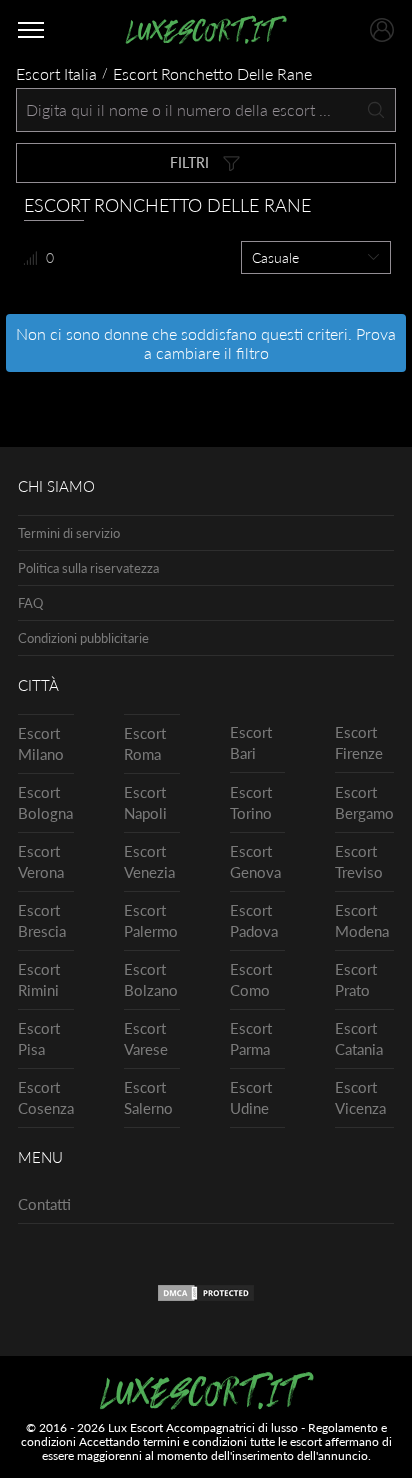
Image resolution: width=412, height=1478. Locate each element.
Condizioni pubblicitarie (83, 638)
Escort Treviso (359, 861)
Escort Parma (251, 1038)
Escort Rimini (39, 979)
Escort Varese (146, 1038)
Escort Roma (145, 743)
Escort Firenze (359, 742)
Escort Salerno (148, 1097)
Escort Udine (251, 1097)
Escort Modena (362, 920)
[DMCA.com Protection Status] (206, 1296)
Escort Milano (41, 743)
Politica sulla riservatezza (88, 568)
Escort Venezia (149, 861)
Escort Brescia (42, 920)
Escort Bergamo (364, 802)
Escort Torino (251, 802)
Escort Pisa (39, 1038)
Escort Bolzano (151, 979)
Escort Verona (41, 861)
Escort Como (251, 979)
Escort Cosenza (46, 1097)
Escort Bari (251, 742)
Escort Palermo (151, 920)
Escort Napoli (145, 802)
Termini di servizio (69, 533)
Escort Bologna (45, 802)
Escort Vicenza (360, 1097)
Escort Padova (254, 920)
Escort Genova (255, 861)
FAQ (30, 603)
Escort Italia (56, 73)
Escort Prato (356, 979)
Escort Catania (359, 1038)
